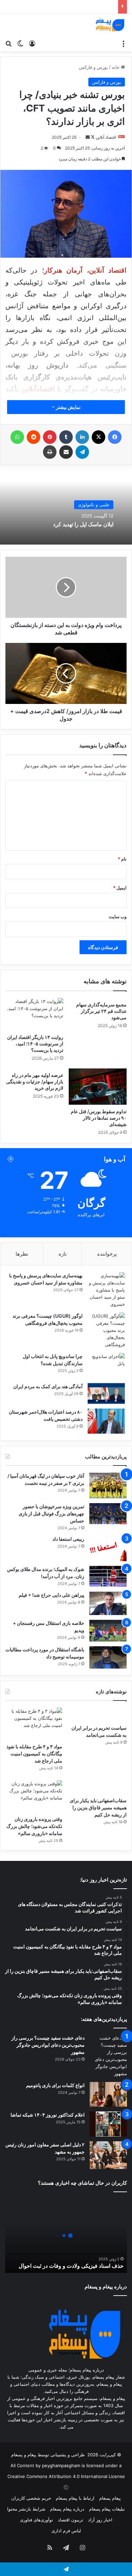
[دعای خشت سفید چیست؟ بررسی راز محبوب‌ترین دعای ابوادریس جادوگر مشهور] (108, 2056)
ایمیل (120, 888)
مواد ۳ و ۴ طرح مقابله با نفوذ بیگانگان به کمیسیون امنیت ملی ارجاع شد (34, 1754)
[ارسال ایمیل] (88, 137)
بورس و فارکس (93, 67)
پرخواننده (107, 1254)
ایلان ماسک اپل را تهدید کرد (83, 524)
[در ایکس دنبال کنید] (92, 137)
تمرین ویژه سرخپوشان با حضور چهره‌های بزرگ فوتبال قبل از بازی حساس (51, 1513)
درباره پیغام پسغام (67, 2509)
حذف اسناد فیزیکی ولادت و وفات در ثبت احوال (71, 2266)
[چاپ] (50, 452)
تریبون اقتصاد (71, 2520)
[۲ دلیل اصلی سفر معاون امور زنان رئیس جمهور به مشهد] (108, 2155)
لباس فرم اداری (66, 2531)
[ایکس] (98, 437)
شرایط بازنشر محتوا (26, 2509)
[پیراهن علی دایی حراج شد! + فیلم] (108, 1603)
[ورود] (32, 43)
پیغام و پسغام (24, 2455)
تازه (63, 1254)
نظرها (22, 1254)
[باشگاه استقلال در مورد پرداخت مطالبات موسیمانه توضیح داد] (108, 1657)
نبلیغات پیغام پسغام (107, 2509)
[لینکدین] (82, 437)
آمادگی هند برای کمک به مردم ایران (48, 1386)
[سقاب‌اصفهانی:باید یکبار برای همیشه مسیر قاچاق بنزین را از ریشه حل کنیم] (98, 1787)
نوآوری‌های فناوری (37, 2520)
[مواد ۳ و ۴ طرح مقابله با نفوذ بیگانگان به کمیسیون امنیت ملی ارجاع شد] (34, 1724)
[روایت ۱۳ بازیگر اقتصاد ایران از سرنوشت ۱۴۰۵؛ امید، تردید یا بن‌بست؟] (34, 1014)
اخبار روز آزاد (100, 2520)
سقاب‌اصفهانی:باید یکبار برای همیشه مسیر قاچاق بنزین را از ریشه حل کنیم (98, 1807)
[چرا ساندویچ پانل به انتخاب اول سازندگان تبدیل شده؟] (106, 1366)
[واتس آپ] (17, 437)
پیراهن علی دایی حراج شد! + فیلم (51, 1595)
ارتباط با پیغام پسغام (75, 2498)
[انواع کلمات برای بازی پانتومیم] (108, 2094)
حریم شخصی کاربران (31, 2498)
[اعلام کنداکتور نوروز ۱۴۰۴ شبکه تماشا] (108, 2124)
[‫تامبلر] (66, 437)
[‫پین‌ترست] (50, 437)
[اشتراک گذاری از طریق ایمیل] (66, 452)
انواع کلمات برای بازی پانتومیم (55, 2085)
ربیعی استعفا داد (68, 1539)
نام (122, 859)
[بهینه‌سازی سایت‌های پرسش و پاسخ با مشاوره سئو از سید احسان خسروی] (106, 1290)
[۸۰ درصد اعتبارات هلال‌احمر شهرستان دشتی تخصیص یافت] (106, 1421)
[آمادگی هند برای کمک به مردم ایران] (106, 1394)
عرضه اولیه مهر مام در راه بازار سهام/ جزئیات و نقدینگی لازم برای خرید (35, 1081)
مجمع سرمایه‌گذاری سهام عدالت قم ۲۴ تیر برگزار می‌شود (101, 1011)
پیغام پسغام (110, 2498)
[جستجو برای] (8, 43)
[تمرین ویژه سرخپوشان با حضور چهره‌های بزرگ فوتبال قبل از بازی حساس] (108, 1514)
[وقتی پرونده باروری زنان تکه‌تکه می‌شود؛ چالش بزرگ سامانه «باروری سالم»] (34, 1796)
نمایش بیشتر (68, 407)
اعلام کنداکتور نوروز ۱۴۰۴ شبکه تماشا (48, 2115)
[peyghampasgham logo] (110, 25)
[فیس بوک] (115, 437)
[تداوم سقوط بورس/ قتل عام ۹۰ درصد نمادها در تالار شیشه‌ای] (98, 1086)
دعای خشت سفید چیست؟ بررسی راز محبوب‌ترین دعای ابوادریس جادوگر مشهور (48, 2045)
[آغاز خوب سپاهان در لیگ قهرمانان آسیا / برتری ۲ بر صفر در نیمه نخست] (108, 1486)
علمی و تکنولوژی (94, 505)
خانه (116, 67)
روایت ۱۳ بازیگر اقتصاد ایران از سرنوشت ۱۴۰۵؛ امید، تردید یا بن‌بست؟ (35, 1044)
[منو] (124, 43)
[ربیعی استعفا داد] (108, 1548)
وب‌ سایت (118, 917)
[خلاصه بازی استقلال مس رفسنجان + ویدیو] (108, 1631)
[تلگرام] (82, 452)
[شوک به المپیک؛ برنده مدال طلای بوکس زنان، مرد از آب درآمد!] (108, 1576)
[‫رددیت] (34, 437)
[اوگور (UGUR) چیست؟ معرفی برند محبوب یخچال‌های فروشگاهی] (106, 1330)
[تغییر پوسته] (20, 43)
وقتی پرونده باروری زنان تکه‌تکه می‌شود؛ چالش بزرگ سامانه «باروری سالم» (34, 1826)
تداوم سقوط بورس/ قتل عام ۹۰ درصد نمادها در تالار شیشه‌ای (99, 1118)
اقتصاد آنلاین (106, 137)
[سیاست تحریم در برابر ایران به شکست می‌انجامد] (98, 1714)
